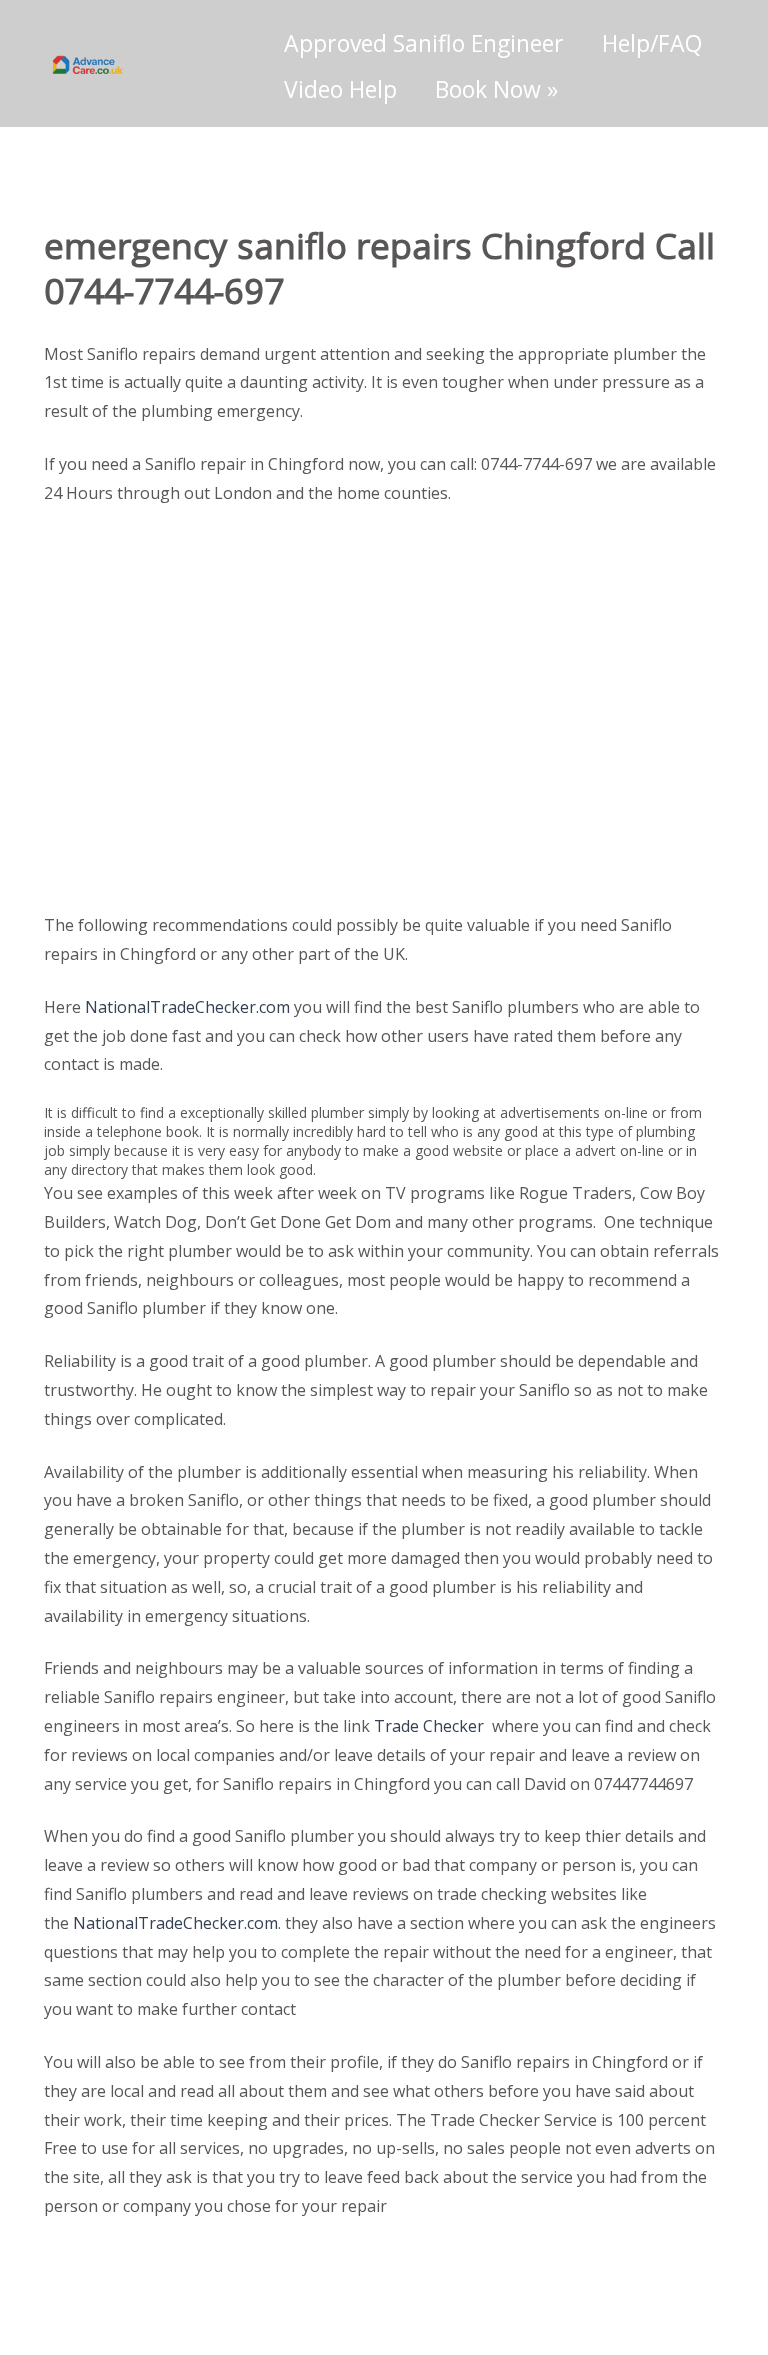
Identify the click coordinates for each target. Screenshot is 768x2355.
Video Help (340, 89)
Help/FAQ (652, 43)
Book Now (496, 89)
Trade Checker (429, 1726)
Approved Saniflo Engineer (424, 43)
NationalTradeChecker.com (187, 1007)
